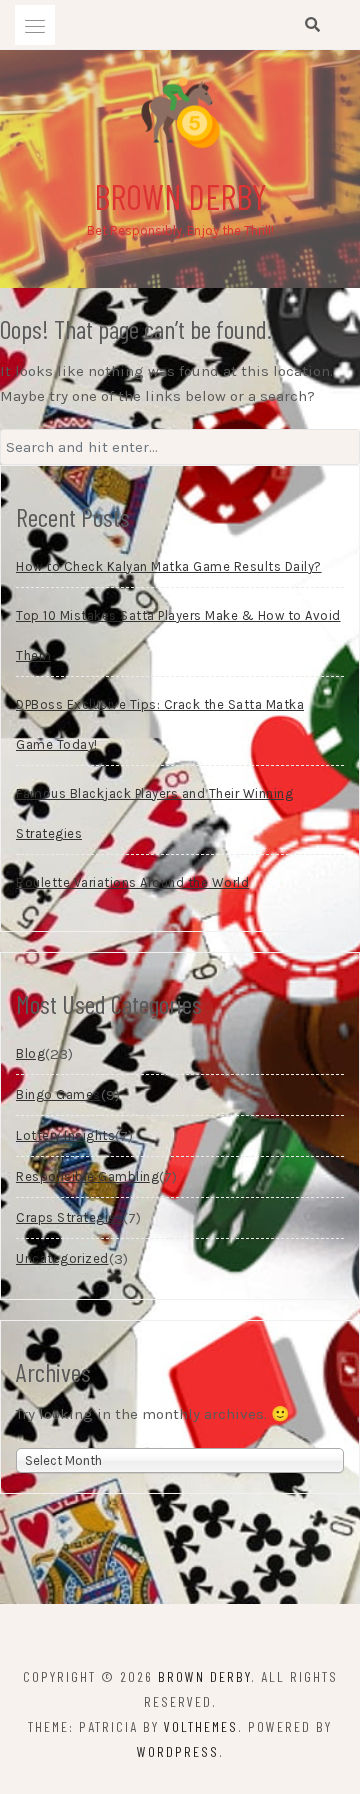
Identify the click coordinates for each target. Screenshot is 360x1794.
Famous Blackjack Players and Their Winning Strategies (154, 813)
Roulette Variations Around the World (132, 882)
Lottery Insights (65, 1135)
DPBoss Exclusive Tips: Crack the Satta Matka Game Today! (160, 724)
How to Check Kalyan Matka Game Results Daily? (169, 566)
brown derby (180, 196)
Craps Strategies (69, 1217)
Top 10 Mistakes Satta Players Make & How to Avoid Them (178, 635)
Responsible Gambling (87, 1176)
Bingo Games (58, 1094)
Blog (30, 1053)
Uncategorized (62, 1258)
